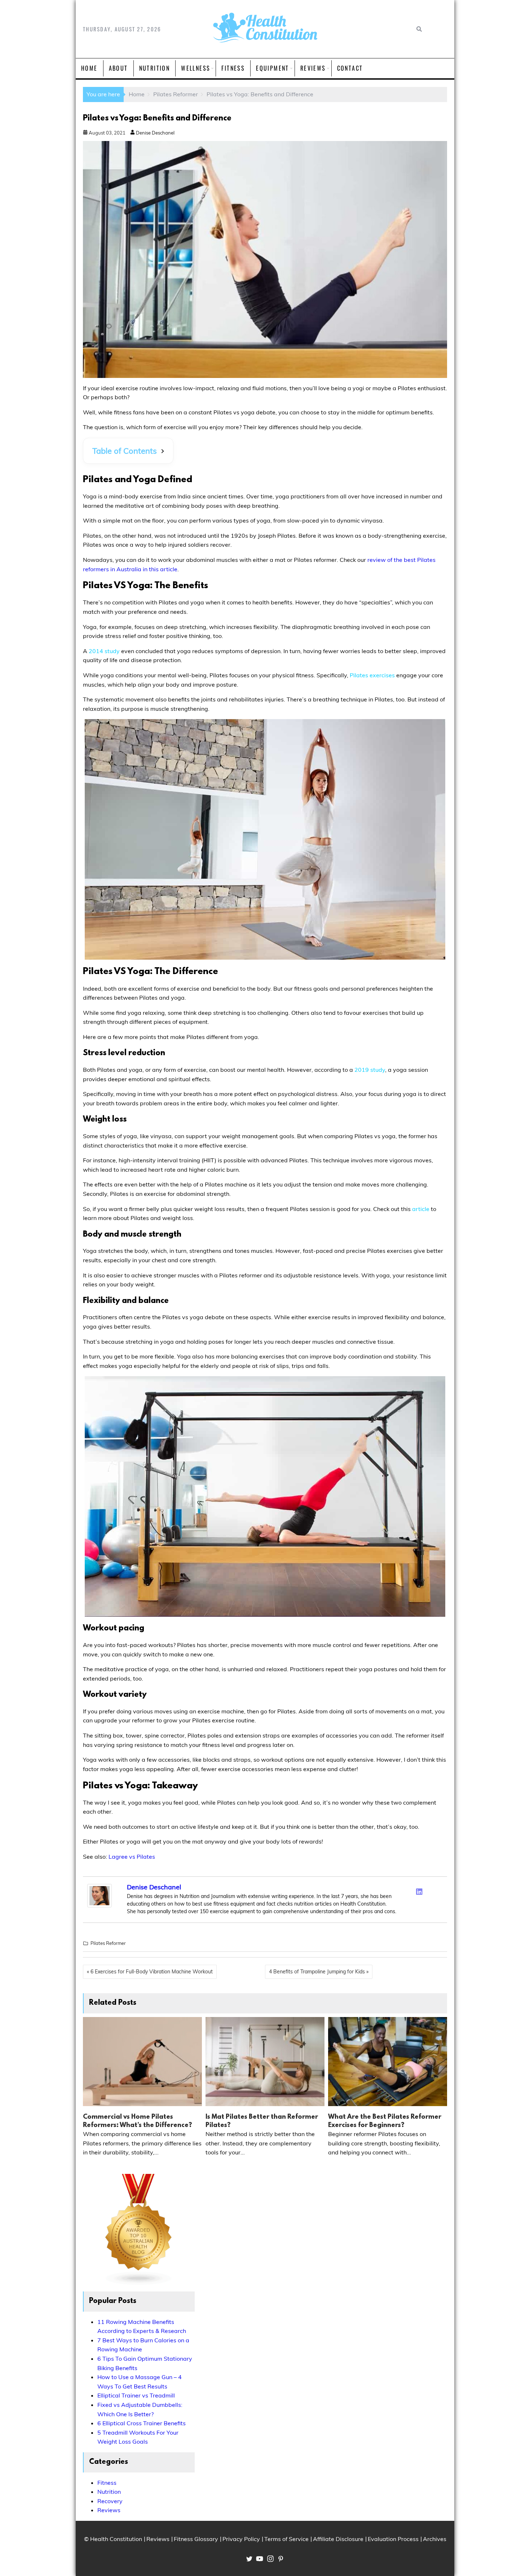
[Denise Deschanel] (100, 1905)
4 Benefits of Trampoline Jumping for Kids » (319, 1972)
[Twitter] (410, 1890)
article (421, 1209)
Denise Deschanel (155, 133)
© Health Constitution (113, 2539)
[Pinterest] (438, 1890)
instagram (270, 2559)
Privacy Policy (241, 2539)
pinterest (281, 2559)
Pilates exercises (372, 675)
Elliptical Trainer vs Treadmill (136, 2395)
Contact (350, 68)
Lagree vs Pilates (132, 1857)
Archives (435, 2539)
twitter (249, 2559)
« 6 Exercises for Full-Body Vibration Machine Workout (150, 1972)
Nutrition (155, 68)
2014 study (104, 651)
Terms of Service (286, 2539)
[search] (418, 29)
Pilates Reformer (108, 1943)
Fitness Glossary (196, 2539)
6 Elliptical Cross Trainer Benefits (142, 2423)
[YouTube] (438, 1901)
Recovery (110, 2501)
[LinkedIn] (419, 1892)
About (118, 68)
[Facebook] (401, 1890)
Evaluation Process (393, 2539)
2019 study (370, 1070)
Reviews (313, 68)
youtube (260, 2559)
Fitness (233, 68)
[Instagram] (429, 1890)
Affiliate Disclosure (338, 2539)
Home (89, 68)
